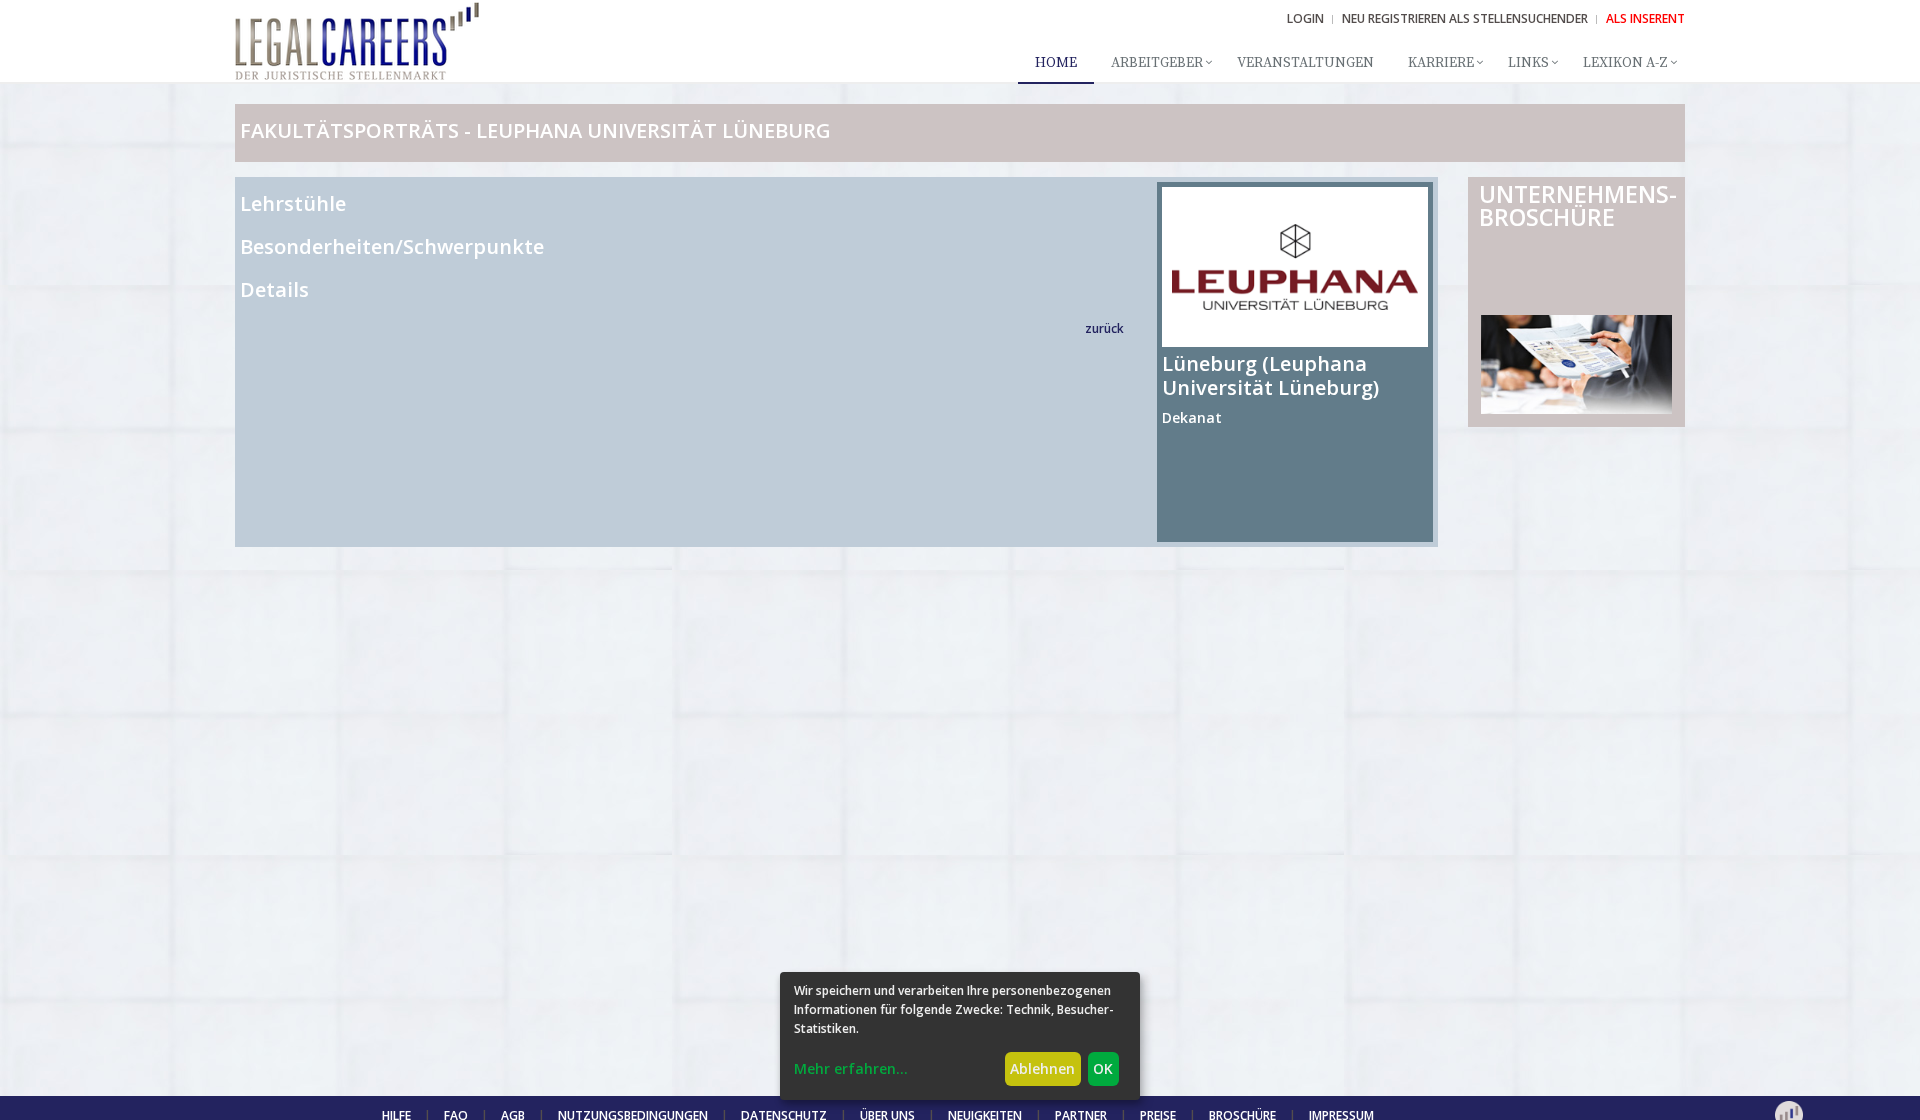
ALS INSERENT (1645, 18)
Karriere (1441, 63)
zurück (1104, 328)
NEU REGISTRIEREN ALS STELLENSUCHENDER (1465, 18)
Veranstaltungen (1305, 63)
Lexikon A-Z (1625, 63)
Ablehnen (1042, 1068)
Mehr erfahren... (851, 1068)
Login (1305, 18)
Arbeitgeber (1157, 63)
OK (1103, 1068)
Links (1528, 63)
